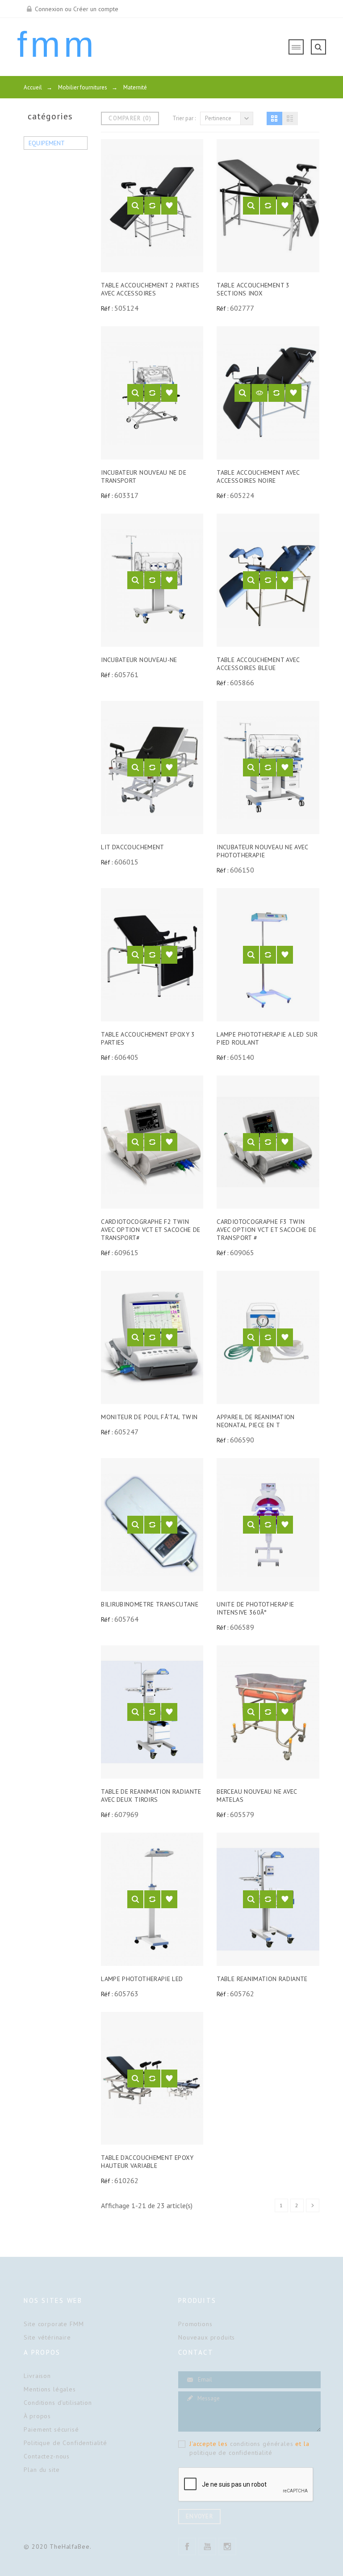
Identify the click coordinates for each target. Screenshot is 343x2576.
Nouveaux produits (207, 2337)
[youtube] (207, 2546)
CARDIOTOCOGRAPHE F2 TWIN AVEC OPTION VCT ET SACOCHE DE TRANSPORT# (151, 1230)
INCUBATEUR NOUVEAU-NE (139, 660)
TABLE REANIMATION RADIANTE (262, 1979)
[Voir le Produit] (259, 393)
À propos (37, 2416)
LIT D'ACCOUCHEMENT (133, 847)
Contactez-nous (47, 2456)
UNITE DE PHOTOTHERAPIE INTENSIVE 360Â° (255, 1608)
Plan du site (42, 2470)
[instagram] (227, 2546)
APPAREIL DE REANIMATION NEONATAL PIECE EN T (255, 1421)
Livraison (37, 2376)
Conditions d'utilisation (58, 2403)
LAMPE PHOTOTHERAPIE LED (142, 1979)
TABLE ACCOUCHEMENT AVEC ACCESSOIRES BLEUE (258, 664)
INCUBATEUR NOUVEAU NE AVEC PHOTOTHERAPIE (262, 851)
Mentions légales (50, 2389)
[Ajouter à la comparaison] (152, 206)
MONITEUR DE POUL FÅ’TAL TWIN (149, 1417)
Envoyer (199, 2516)
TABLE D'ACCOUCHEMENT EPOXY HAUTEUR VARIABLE (147, 2162)
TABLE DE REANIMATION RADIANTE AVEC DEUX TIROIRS (151, 1796)
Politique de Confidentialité (65, 2443)
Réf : (107, 308)
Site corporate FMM (54, 2324)
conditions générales (262, 2444)
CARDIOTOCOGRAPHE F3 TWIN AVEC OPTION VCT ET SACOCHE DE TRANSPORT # (266, 1230)
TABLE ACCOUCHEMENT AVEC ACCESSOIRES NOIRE (258, 476)
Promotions (195, 2324)
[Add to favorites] (169, 206)
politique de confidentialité (231, 2453)
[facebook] (187, 2546)
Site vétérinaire (47, 2337)
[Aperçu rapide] (135, 206)
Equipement (47, 143)
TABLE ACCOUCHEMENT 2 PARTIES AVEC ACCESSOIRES (150, 289)
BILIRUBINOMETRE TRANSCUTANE (150, 1604)
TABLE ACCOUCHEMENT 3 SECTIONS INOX (253, 289)
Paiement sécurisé (51, 2429)
